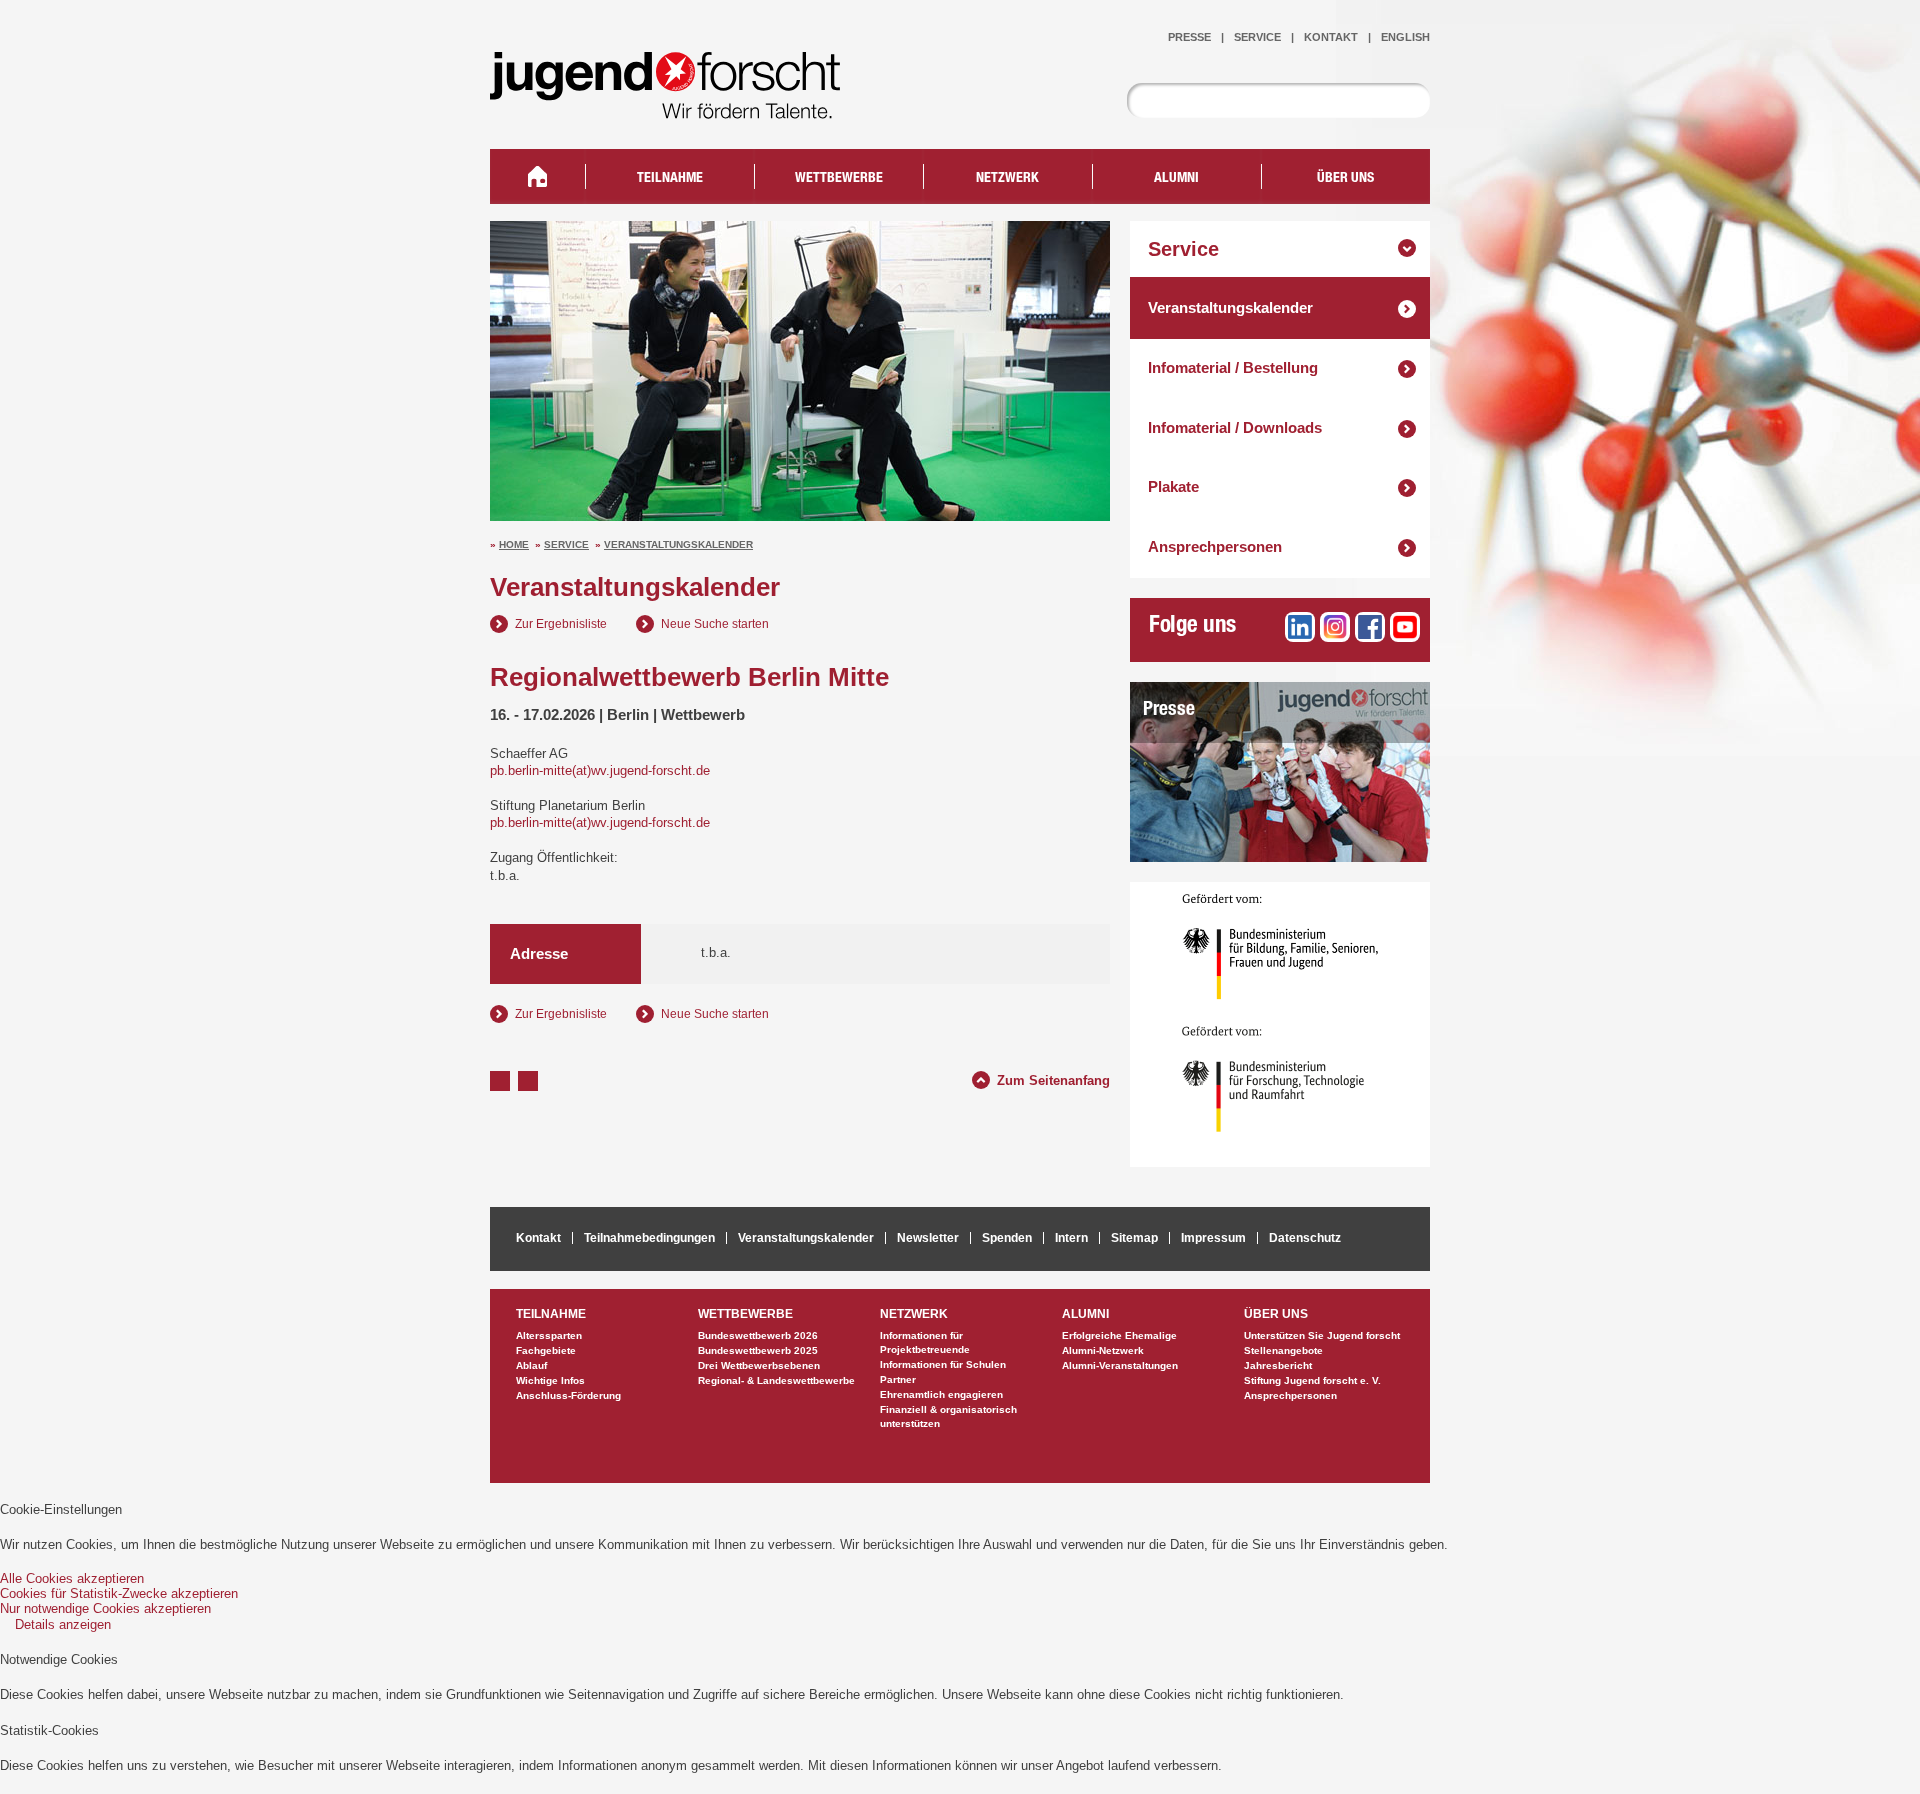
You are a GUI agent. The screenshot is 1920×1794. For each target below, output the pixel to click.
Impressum (1213, 1238)
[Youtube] (1405, 627)
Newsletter (928, 1238)
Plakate (1173, 486)
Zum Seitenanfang (1053, 1078)
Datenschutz (1305, 1238)
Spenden (1007, 1238)
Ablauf (531, 1365)
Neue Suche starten (715, 624)
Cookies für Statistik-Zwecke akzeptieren (119, 1593)
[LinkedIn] (1300, 627)
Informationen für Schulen (943, 1364)
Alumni (1176, 179)
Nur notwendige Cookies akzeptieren (105, 1608)
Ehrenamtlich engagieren (941, 1394)
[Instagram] (1335, 627)
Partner (898, 1379)
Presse (1169, 710)
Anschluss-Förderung (568, 1395)
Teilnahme (670, 179)
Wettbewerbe (839, 179)
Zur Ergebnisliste (561, 624)
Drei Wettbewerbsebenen (759, 1365)
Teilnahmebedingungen (649, 1238)
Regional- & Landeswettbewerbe (776, 1380)
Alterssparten (549, 1335)
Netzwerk (1007, 179)
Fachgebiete (546, 1350)
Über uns (1345, 179)
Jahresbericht (1278, 1365)
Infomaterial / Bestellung (1233, 367)
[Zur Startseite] (680, 105)
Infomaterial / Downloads (1235, 427)
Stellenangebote (1283, 1350)
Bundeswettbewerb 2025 (758, 1350)
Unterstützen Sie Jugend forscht (1322, 1335)
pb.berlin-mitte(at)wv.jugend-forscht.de (600, 770)
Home (514, 544)
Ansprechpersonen (1215, 546)
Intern (1071, 1238)
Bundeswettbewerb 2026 (758, 1335)
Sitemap (1134, 1238)
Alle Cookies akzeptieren (72, 1578)
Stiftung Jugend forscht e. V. (1312, 1380)
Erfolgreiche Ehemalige (1119, 1335)
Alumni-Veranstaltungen (1120, 1365)
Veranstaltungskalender (678, 544)
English (1405, 37)
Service (566, 544)
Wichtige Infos (550, 1380)
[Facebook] (1370, 627)
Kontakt (1331, 37)
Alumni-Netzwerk (1103, 1350)
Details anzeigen (63, 1624)
